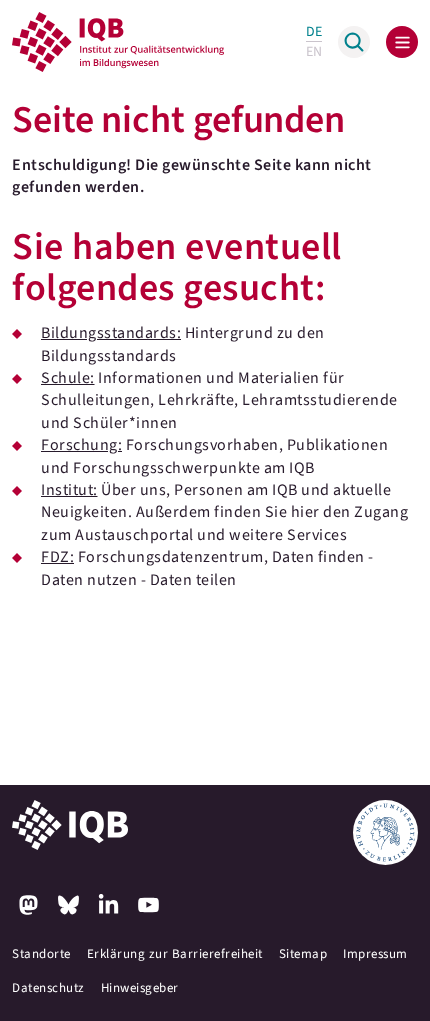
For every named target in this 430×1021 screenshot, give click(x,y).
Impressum (375, 954)
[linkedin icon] (108, 905)
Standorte (41, 954)
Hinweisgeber (140, 988)
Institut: (69, 490)
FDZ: (57, 557)
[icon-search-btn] (354, 42)
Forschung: (81, 445)
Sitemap (303, 954)
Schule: (68, 378)
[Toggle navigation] (402, 42)
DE (314, 32)
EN (314, 52)
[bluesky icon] (68, 905)
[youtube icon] (148, 905)
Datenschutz (48, 988)
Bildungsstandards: (111, 333)
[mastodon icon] (28, 905)
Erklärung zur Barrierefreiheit (175, 954)
